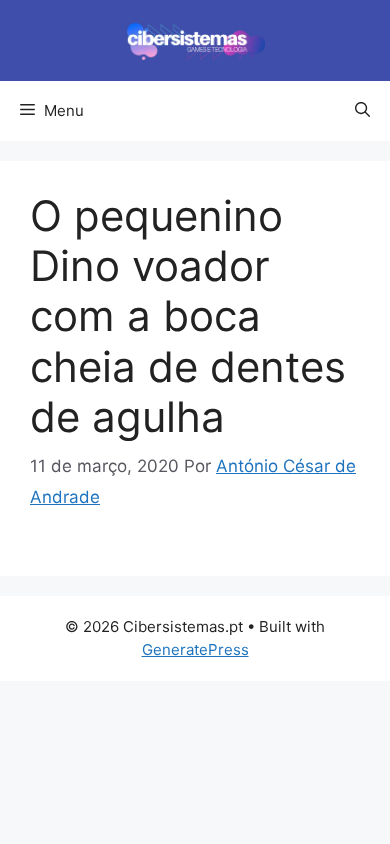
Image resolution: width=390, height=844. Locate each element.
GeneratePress (195, 649)
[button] (362, 111)
